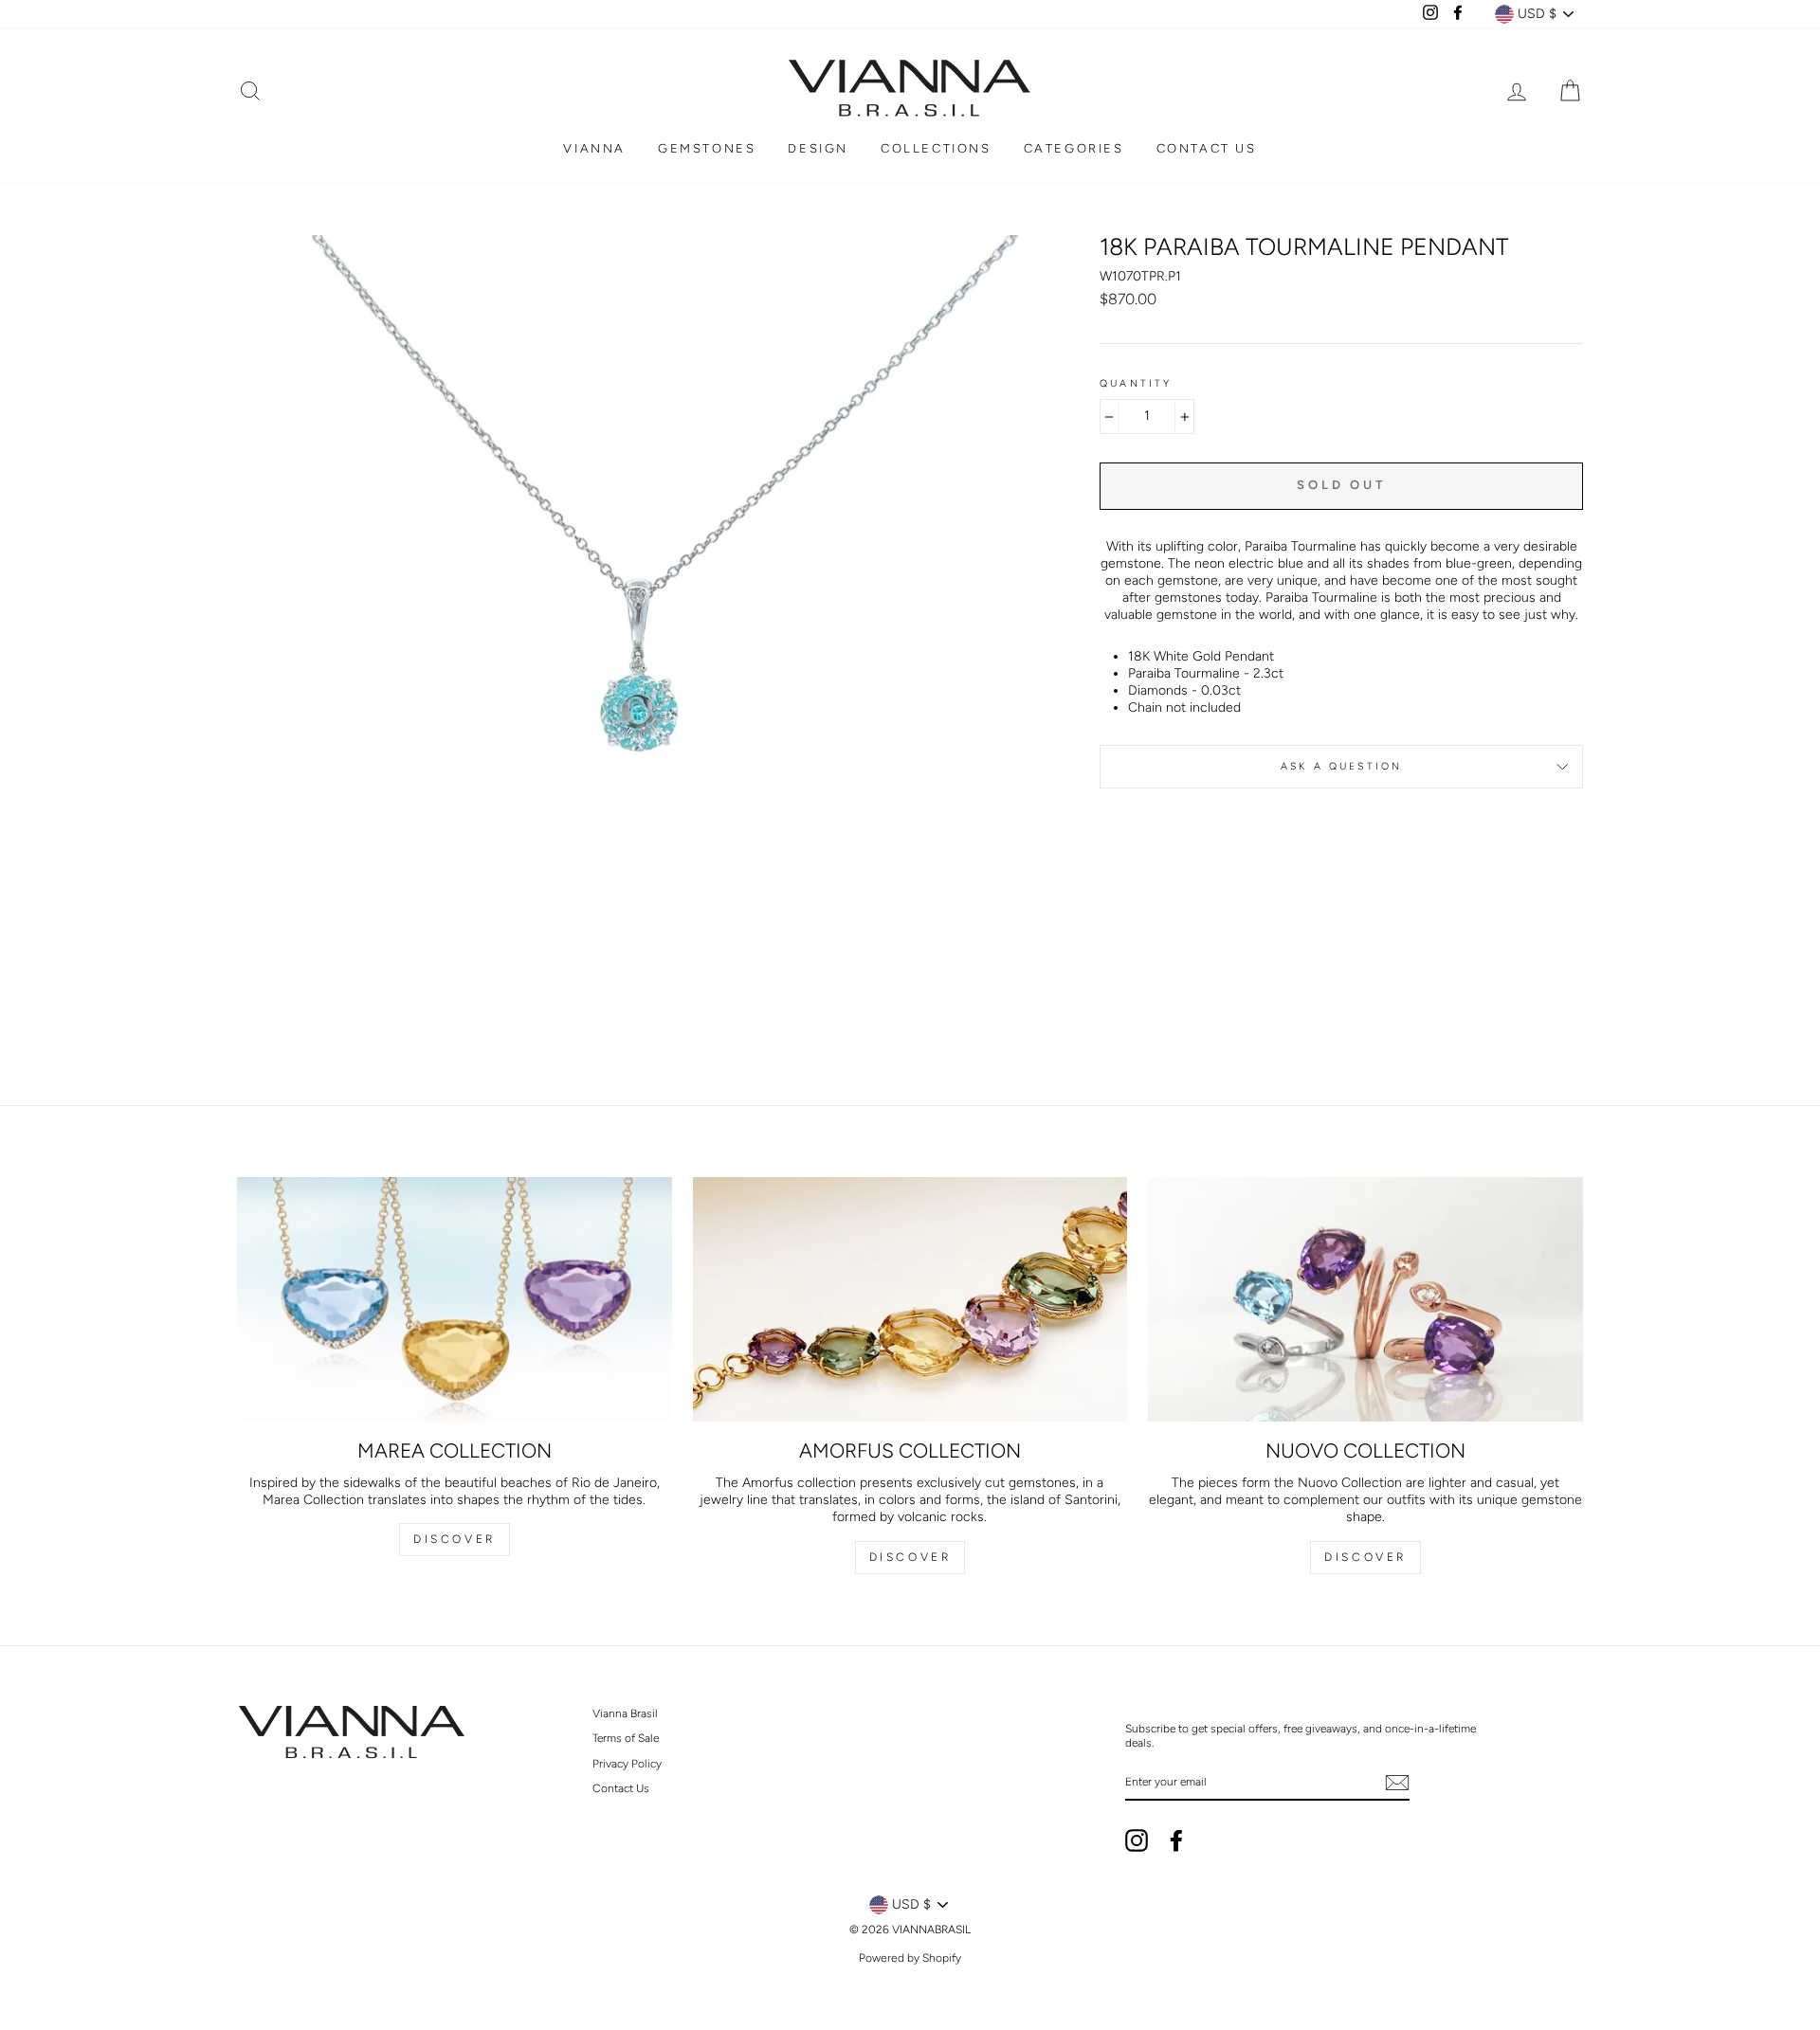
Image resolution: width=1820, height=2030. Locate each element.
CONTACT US (1207, 148)
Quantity (1136, 383)
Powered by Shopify (910, 1958)
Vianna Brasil (625, 1713)
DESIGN (818, 148)
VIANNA (594, 148)
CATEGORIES (1074, 148)
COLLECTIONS (936, 148)
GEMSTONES (707, 148)
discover (910, 1557)
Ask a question (1341, 766)
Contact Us (621, 1788)
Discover (455, 1539)
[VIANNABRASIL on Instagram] (1137, 1840)
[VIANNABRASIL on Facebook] (1176, 1840)
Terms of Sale (626, 1738)
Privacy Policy (627, 1764)
